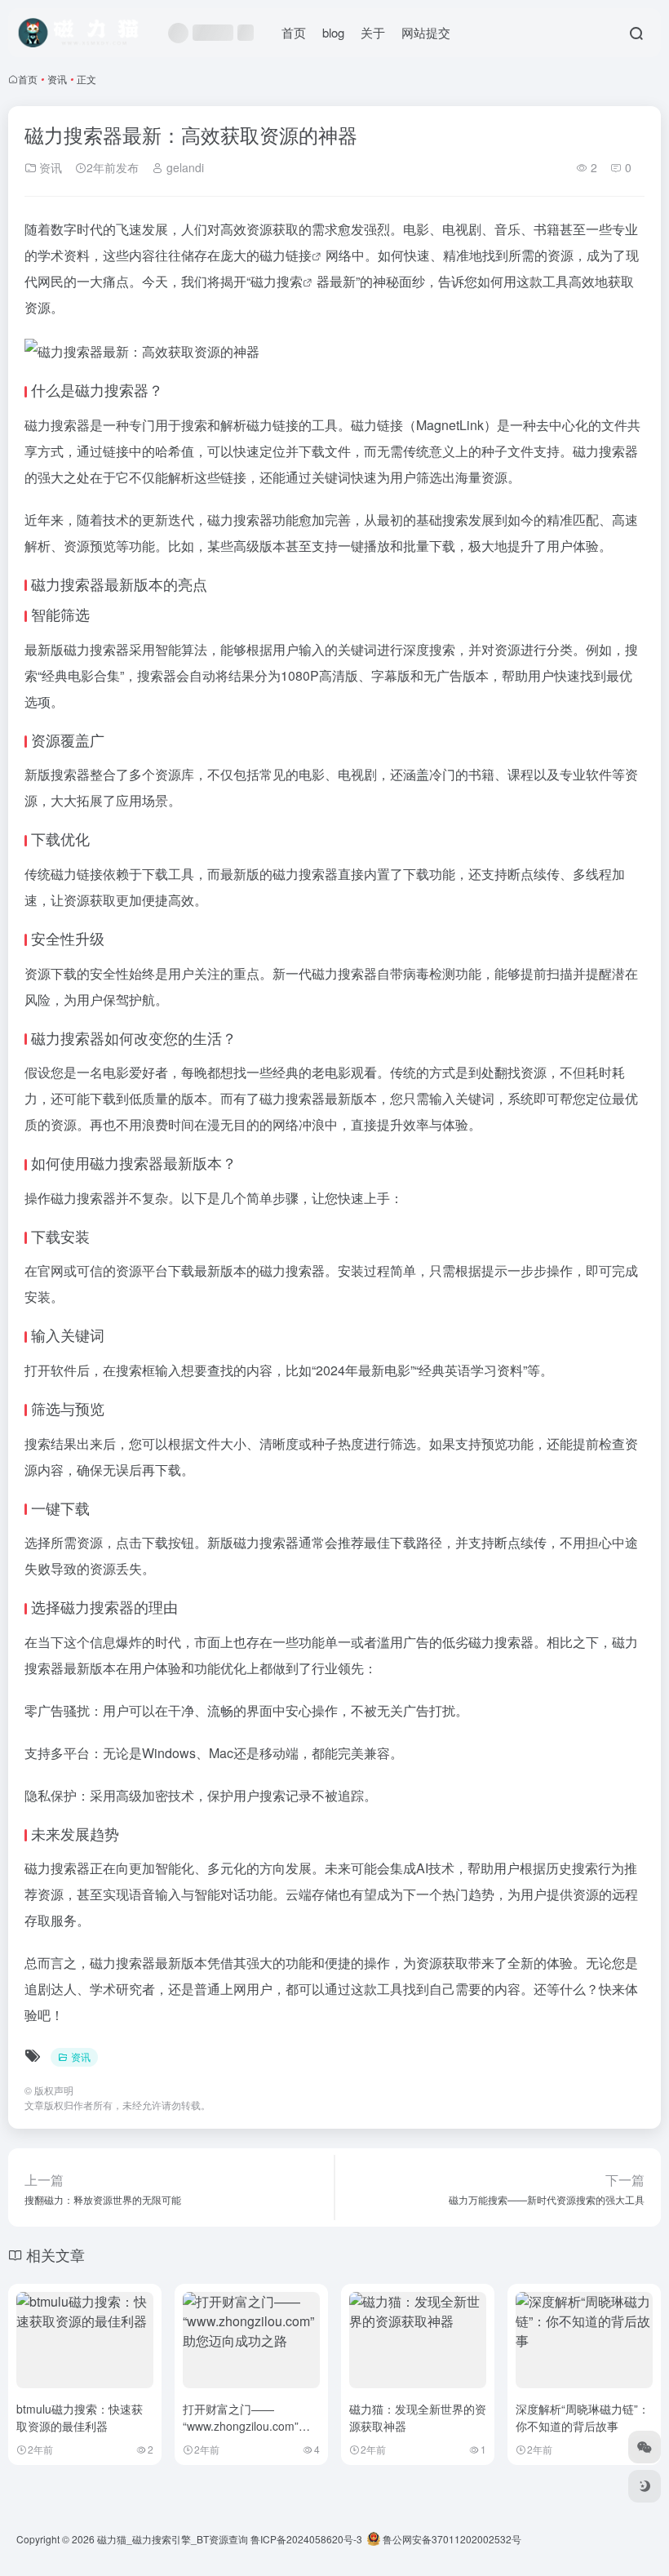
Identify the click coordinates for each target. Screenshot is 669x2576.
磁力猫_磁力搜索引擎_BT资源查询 (173, 2539)
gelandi (184, 167)
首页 (294, 32)
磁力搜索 (277, 281)
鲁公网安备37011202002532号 (451, 2539)
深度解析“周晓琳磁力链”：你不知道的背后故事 (583, 2417)
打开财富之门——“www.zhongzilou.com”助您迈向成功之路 (246, 2426)
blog (333, 32)
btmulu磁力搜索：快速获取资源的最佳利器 (80, 2417)
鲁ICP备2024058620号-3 (306, 2539)
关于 (373, 32)
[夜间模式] (645, 2486)
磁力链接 (286, 255)
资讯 (57, 79)
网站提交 (426, 32)
